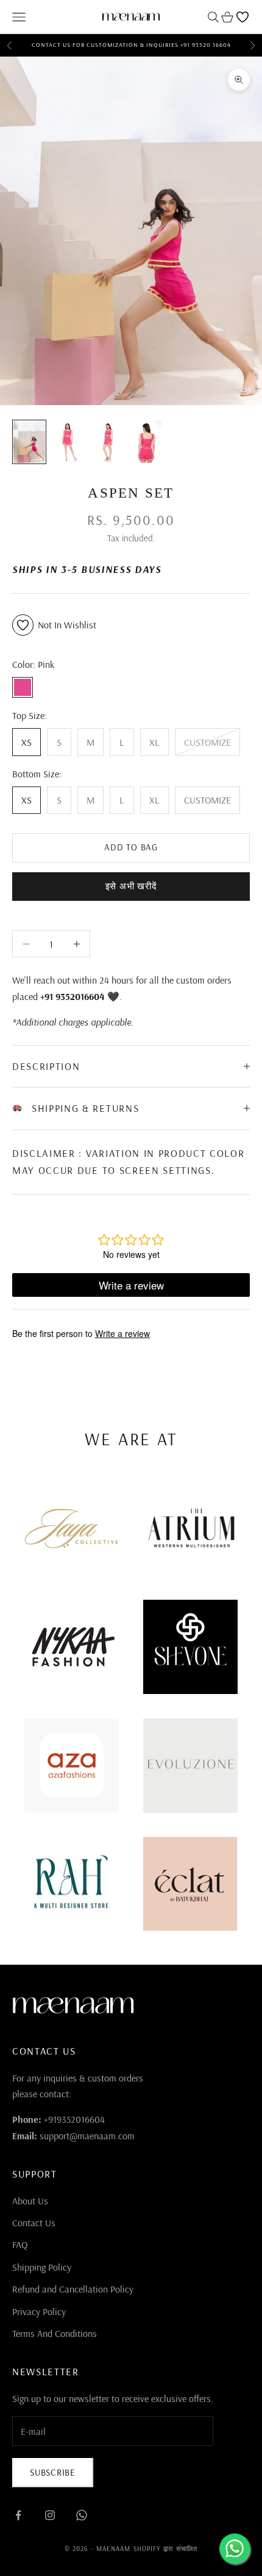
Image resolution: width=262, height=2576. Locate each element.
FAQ (20, 2244)
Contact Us (34, 2223)
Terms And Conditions (55, 2333)
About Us (30, 2201)
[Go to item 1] (29, 442)
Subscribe (53, 2472)
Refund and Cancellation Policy (73, 2289)
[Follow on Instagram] (50, 2515)
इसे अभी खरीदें (131, 886)
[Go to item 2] (68, 442)
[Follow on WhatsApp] (82, 2515)
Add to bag (131, 847)
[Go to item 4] (146, 442)
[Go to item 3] (107, 442)
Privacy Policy (39, 2311)
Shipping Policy (42, 2267)
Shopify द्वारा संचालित (166, 2549)
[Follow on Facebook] (18, 2515)
